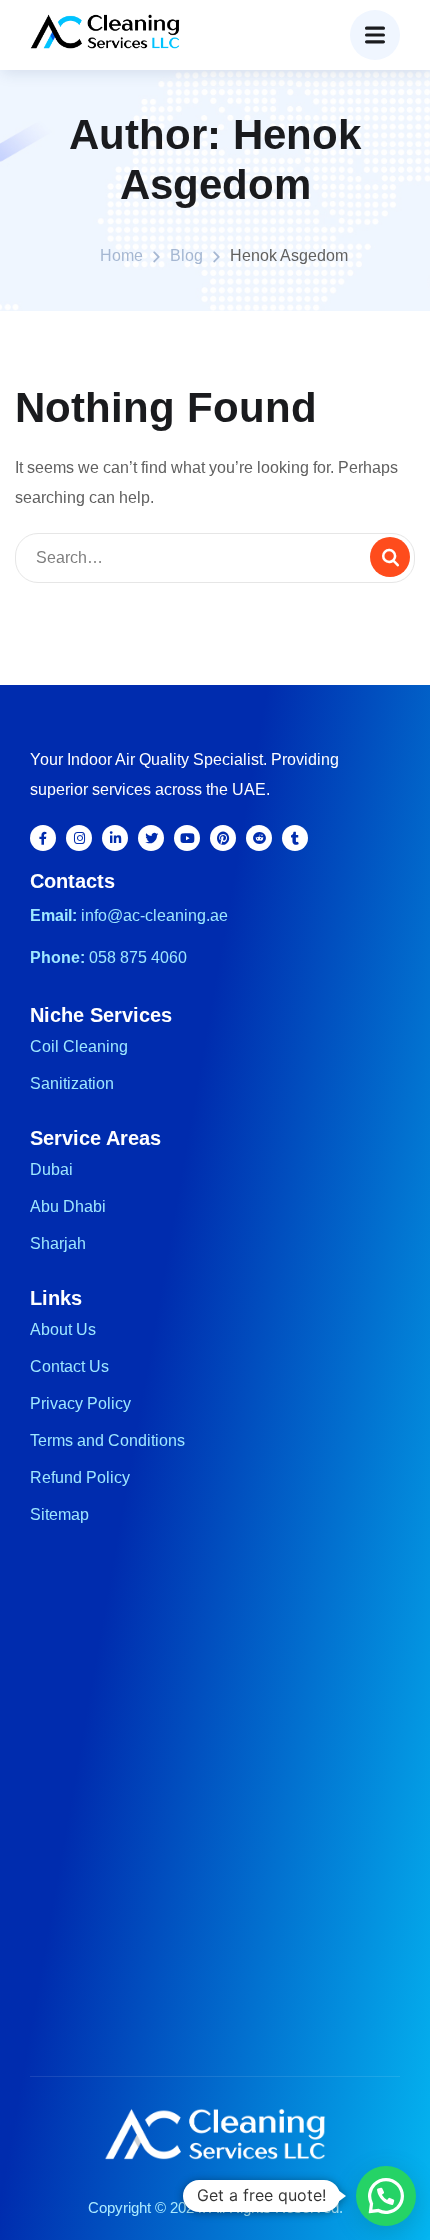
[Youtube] (187, 838)
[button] (386, 2196)
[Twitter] (151, 838)
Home (121, 255)
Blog (186, 255)
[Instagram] (79, 838)
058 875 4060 (138, 957)
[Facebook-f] (43, 838)
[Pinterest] (223, 838)
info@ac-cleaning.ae (154, 915)
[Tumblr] (295, 838)
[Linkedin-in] (115, 838)
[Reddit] (259, 838)
